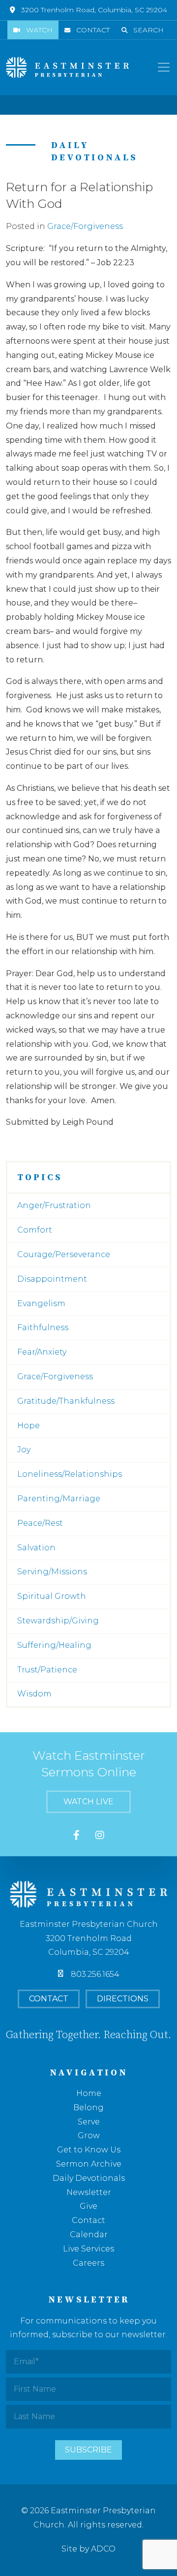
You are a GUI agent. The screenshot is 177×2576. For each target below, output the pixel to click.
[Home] (67, 67)
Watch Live (88, 1802)
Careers (88, 2263)
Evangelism (41, 1303)
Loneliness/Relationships (70, 1474)
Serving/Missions (52, 1572)
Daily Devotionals (89, 2178)
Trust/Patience (47, 1670)
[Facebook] (76, 1836)
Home (89, 2093)
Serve (89, 2122)
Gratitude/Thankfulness (66, 1401)
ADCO (103, 2549)
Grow (89, 2135)
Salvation (36, 1548)
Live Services (88, 2249)
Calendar (89, 2235)
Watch (39, 30)
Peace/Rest (40, 1523)
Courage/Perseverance (64, 1254)
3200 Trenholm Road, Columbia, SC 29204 (94, 10)
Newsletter (89, 2192)
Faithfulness (43, 1327)
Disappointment (52, 1279)
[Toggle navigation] (164, 67)
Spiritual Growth (52, 1596)
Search (148, 30)
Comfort (35, 1230)
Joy (24, 1450)
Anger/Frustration (54, 1205)
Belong (88, 2108)
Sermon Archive (89, 2164)
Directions (123, 1999)
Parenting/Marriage (59, 1499)
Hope (29, 1426)
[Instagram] (100, 1836)
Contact (93, 30)
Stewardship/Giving (58, 1621)
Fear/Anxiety (42, 1352)
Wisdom (34, 1694)
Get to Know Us (89, 2150)
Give (88, 2206)
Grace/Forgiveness (85, 226)
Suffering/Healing (54, 1645)
